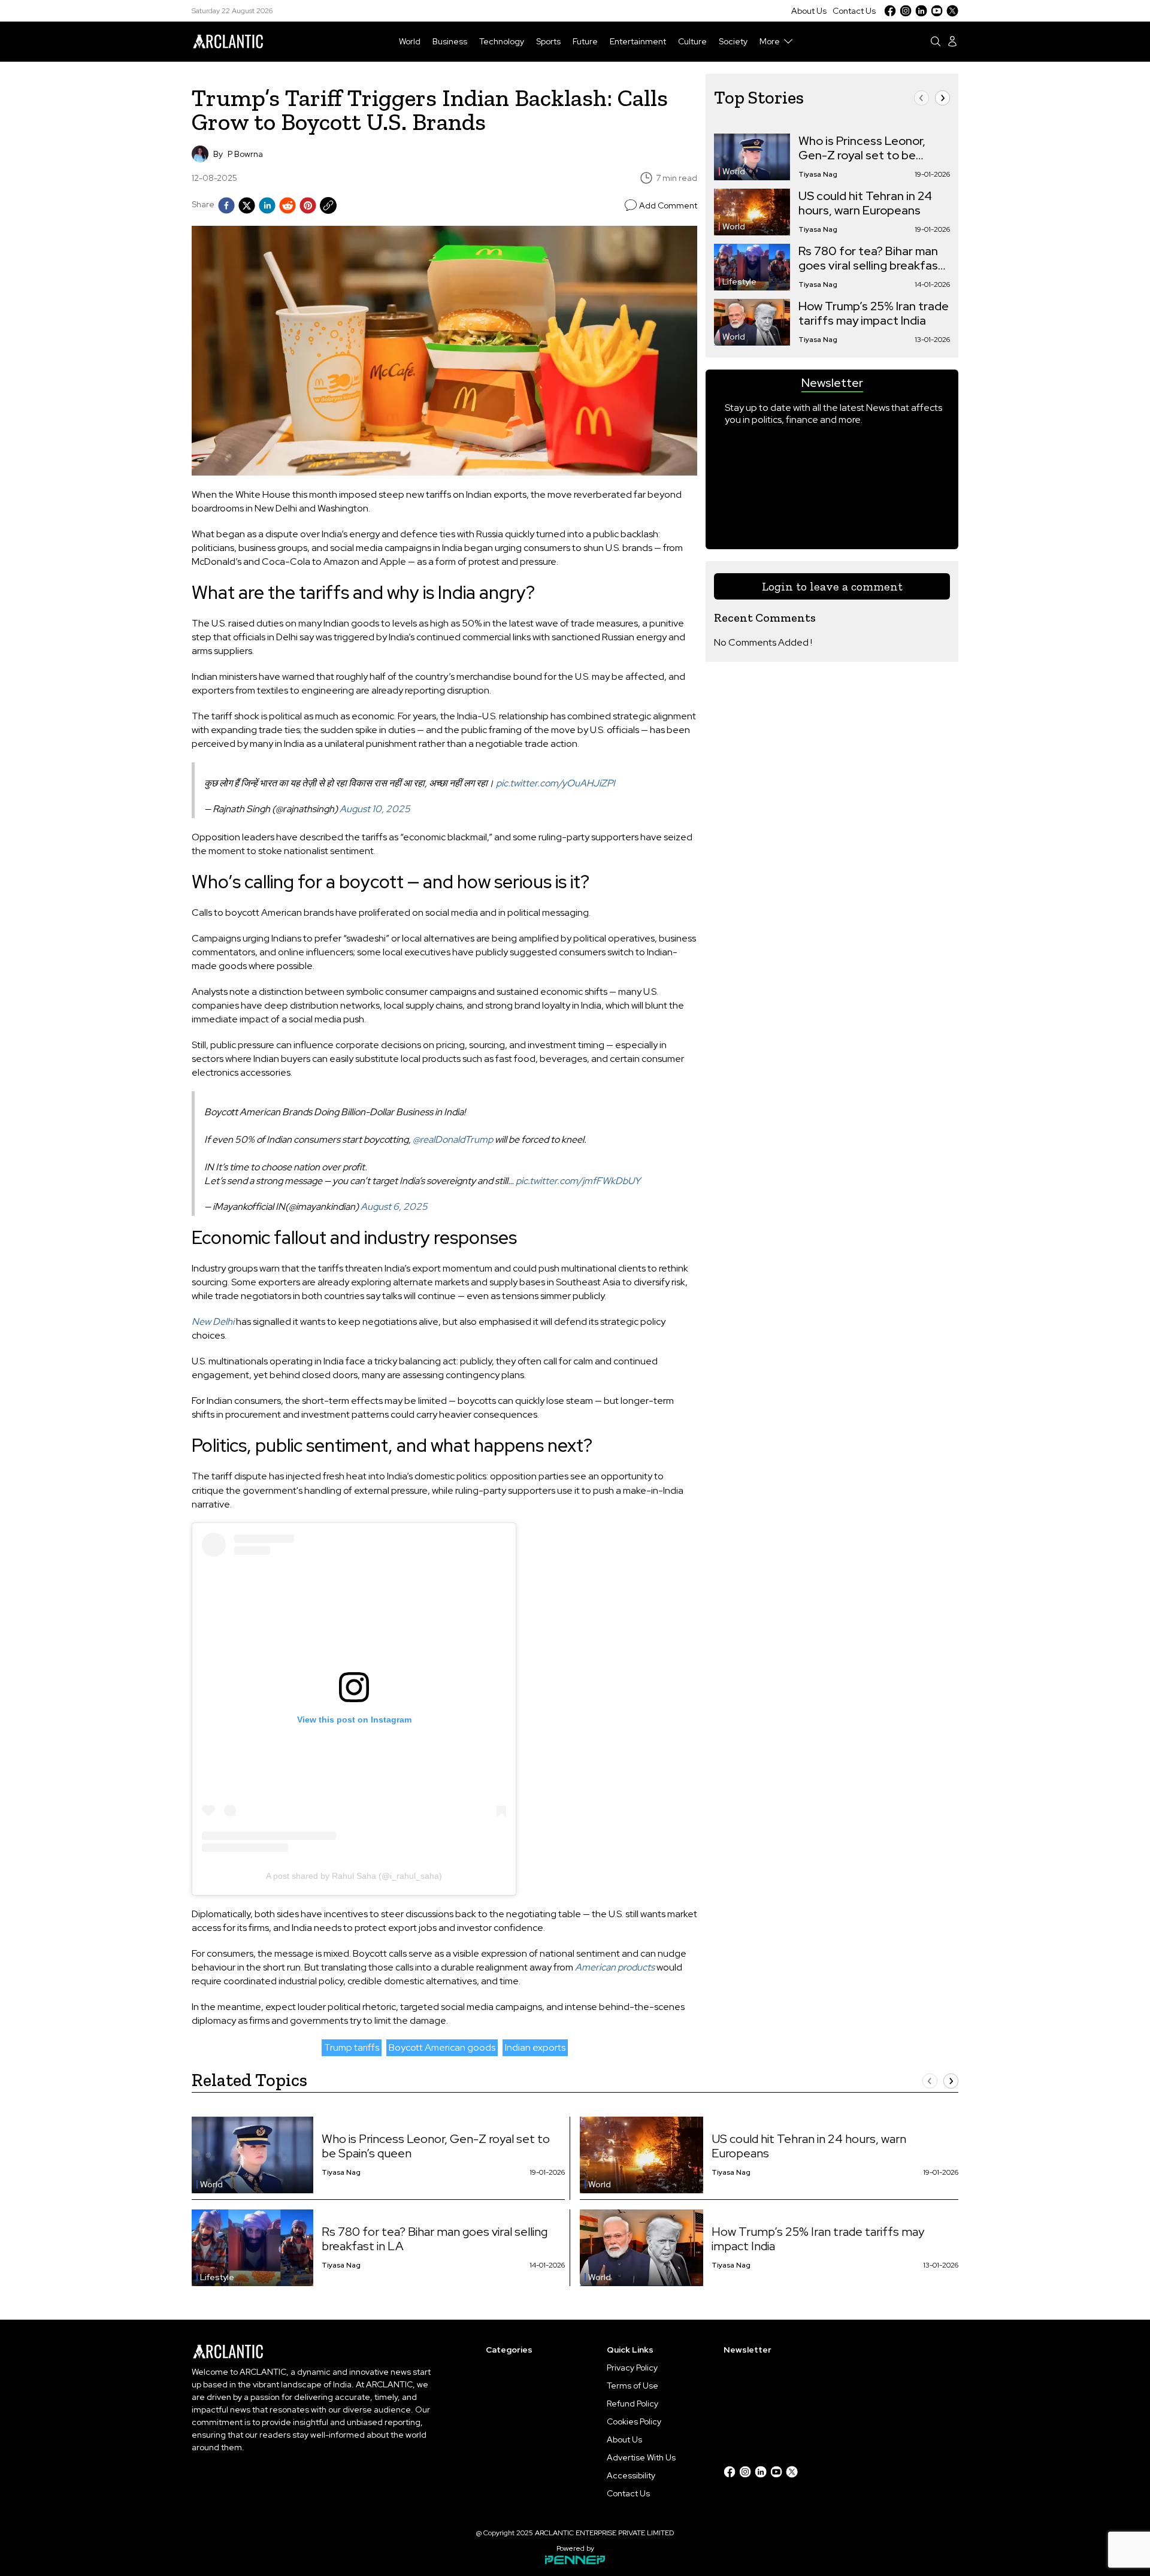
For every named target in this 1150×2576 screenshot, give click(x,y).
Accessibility (631, 2475)
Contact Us (854, 11)
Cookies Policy (634, 2421)
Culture (692, 41)
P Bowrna (245, 154)
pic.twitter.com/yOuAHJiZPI (556, 783)
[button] (921, 98)
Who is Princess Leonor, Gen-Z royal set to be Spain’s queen (862, 148)
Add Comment (668, 205)
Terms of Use (632, 2386)
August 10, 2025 (375, 809)
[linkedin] (267, 205)
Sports (548, 41)
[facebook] (226, 205)
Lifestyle (739, 281)
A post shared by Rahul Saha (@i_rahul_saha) (354, 1876)
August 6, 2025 (394, 1207)
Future (585, 41)
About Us (809, 11)
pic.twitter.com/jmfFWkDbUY (578, 1181)
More (770, 41)
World (410, 41)
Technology (502, 41)
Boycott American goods (442, 2047)
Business (450, 41)
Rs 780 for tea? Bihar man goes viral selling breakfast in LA (871, 258)
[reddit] (287, 205)
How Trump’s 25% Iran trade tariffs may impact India (874, 313)
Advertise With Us (641, 2457)
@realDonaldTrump (453, 1139)
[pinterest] (308, 205)
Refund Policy (632, 2404)
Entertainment (638, 41)
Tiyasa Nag (818, 174)
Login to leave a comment (832, 586)
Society (733, 41)
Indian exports (535, 2047)
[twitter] (247, 205)
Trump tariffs (352, 2047)
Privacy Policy (632, 2368)
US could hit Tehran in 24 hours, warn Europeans (865, 203)
